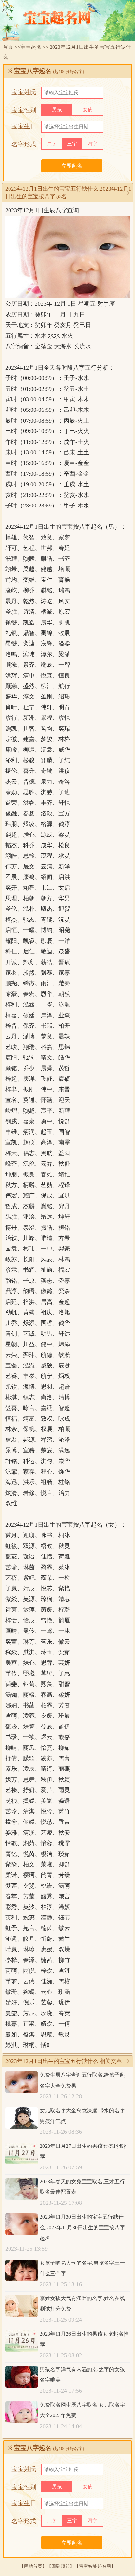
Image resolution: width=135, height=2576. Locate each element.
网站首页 (33, 2566)
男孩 (57, 110)
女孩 (87, 110)
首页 (8, 47)
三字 (72, 144)
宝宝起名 (31, 47)
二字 (52, 144)
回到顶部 (61, 2566)
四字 (92, 144)
